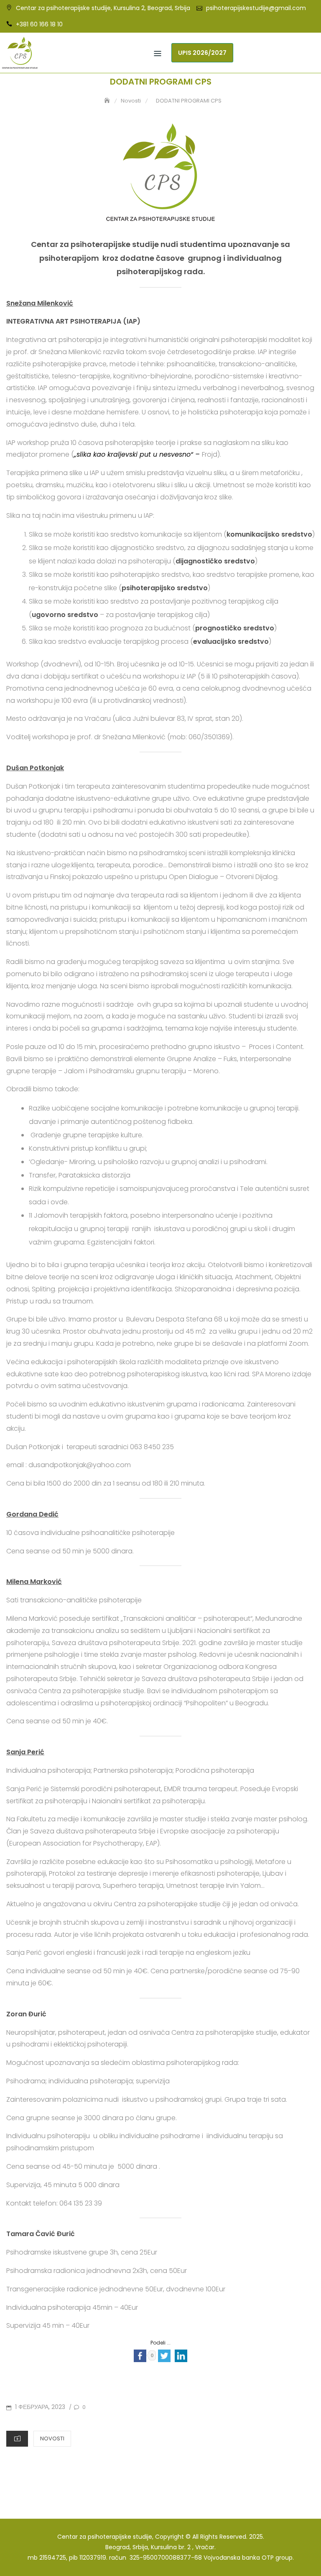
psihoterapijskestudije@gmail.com (256, 8)
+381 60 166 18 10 (39, 24)
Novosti (52, 2438)
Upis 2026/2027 (202, 53)
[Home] (108, 101)
